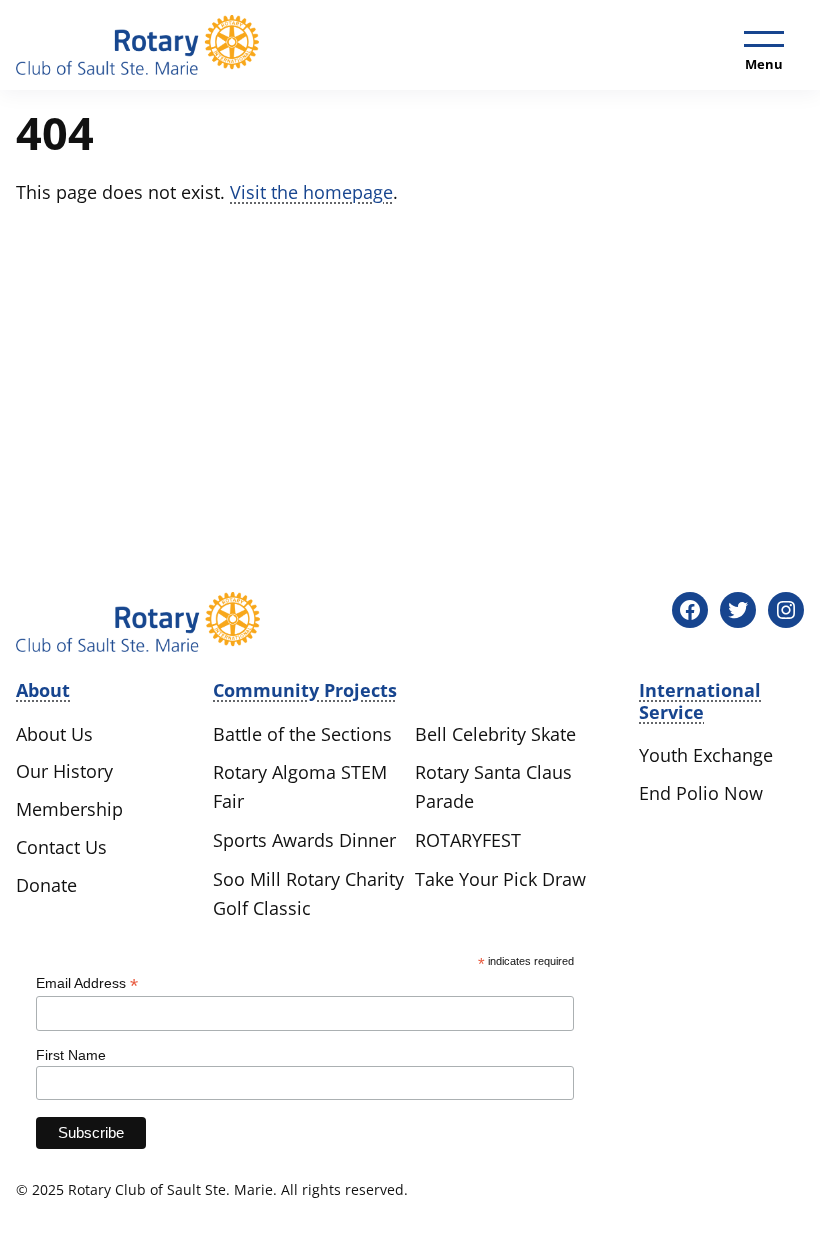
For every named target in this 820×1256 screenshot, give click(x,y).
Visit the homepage (311, 192)
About (43, 690)
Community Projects (305, 690)
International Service (700, 701)
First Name (71, 1055)
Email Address (87, 983)
